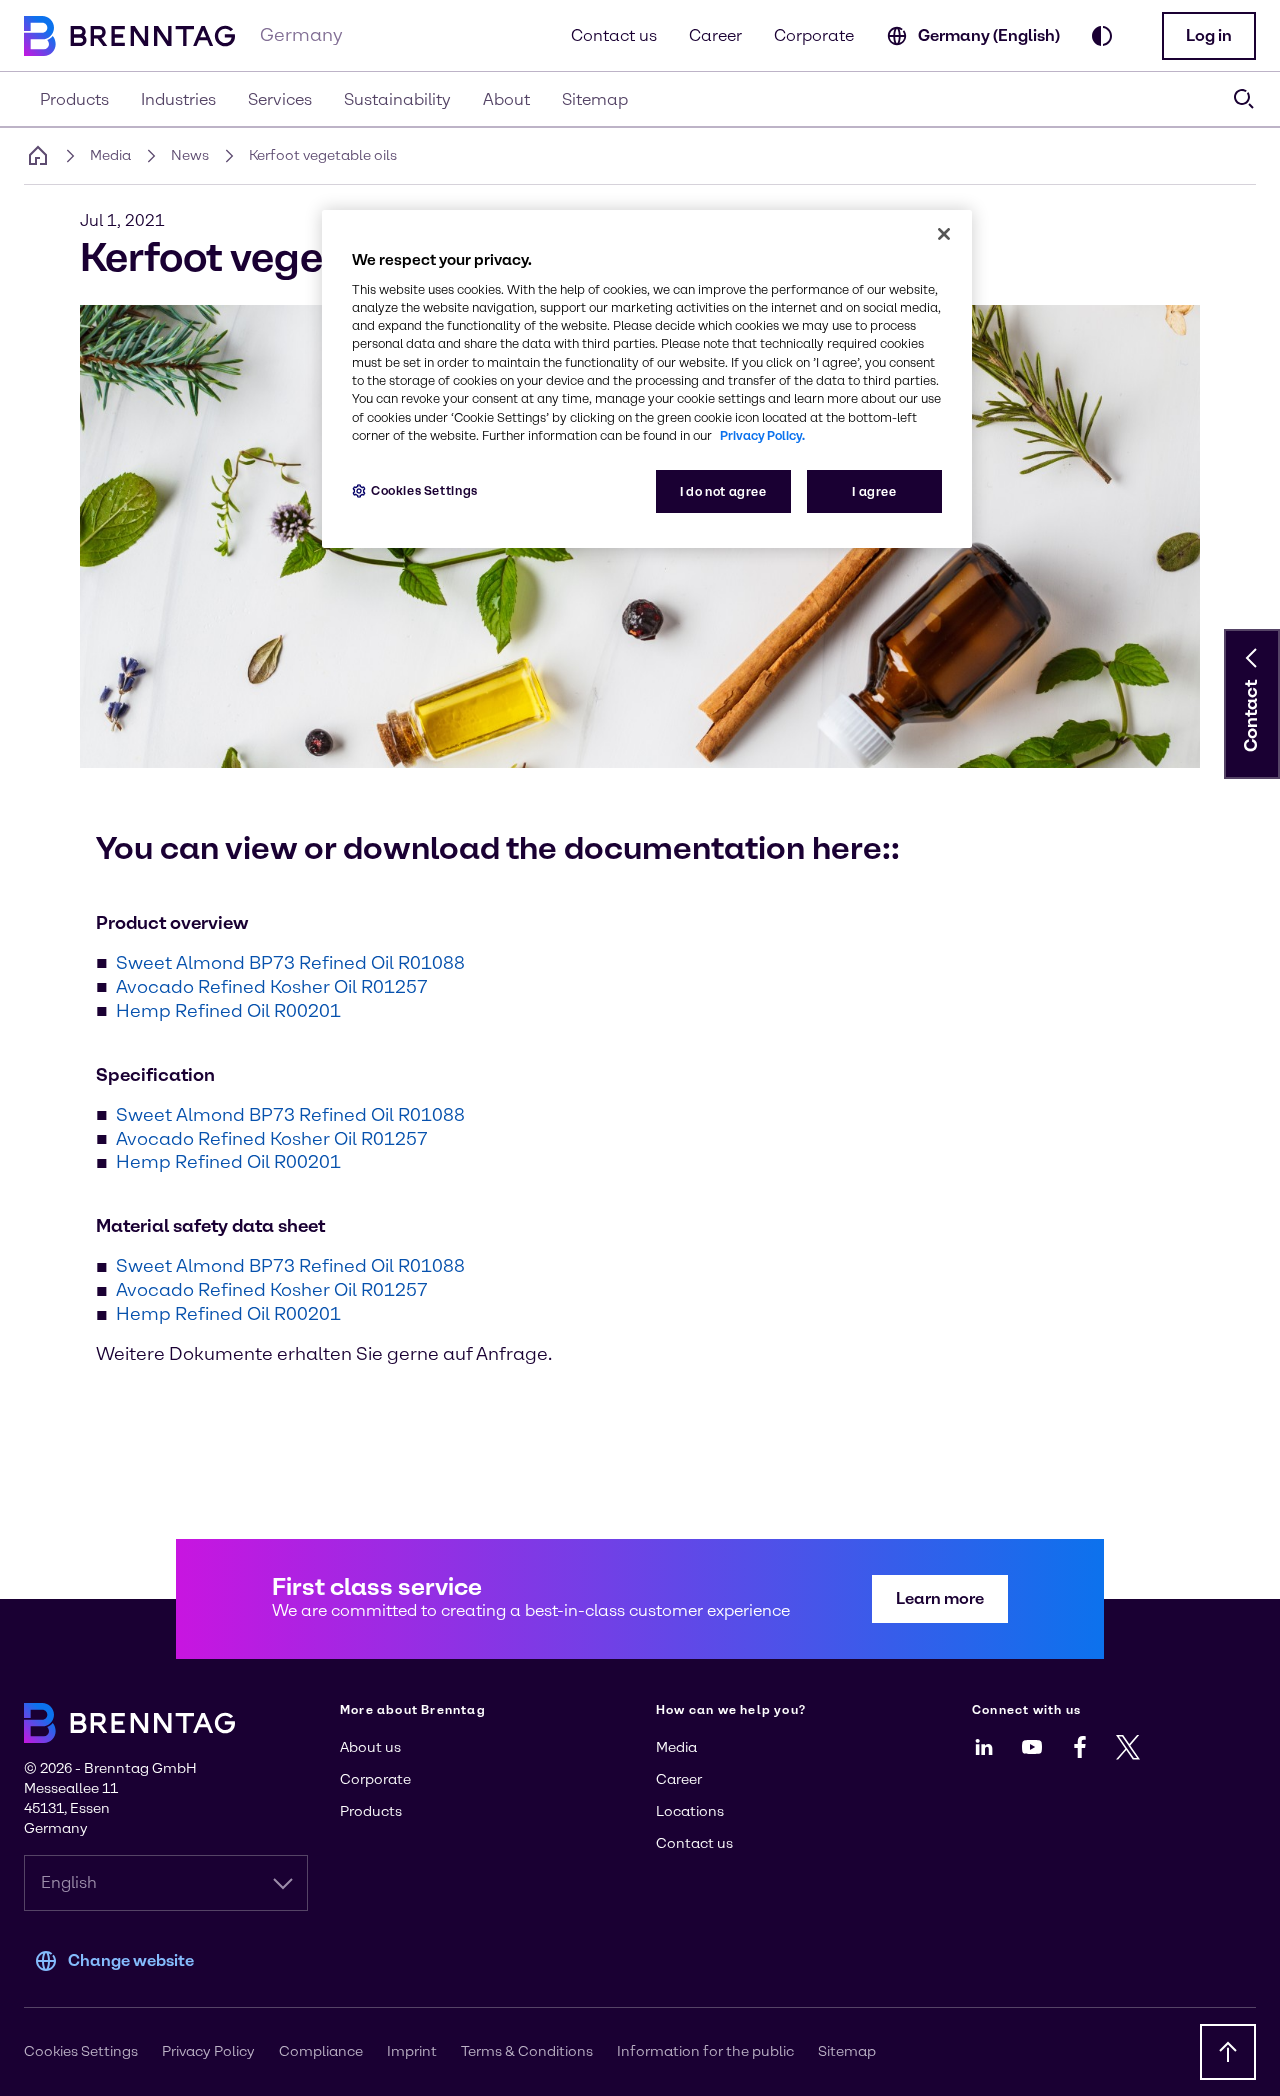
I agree (874, 491)
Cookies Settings (424, 490)
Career (715, 35)
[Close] (944, 234)
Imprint (412, 2051)
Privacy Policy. (762, 435)
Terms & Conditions (527, 2051)
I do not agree (723, 491)
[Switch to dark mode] (1102, 36)
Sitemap (847, 2051)
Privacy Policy (208, 2051)
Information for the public (705, 2051)
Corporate (814, 35)
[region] (647, 379)
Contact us (614, 35)
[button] (1209, 36)
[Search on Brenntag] (1244, 99)
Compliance (321, 2051)
